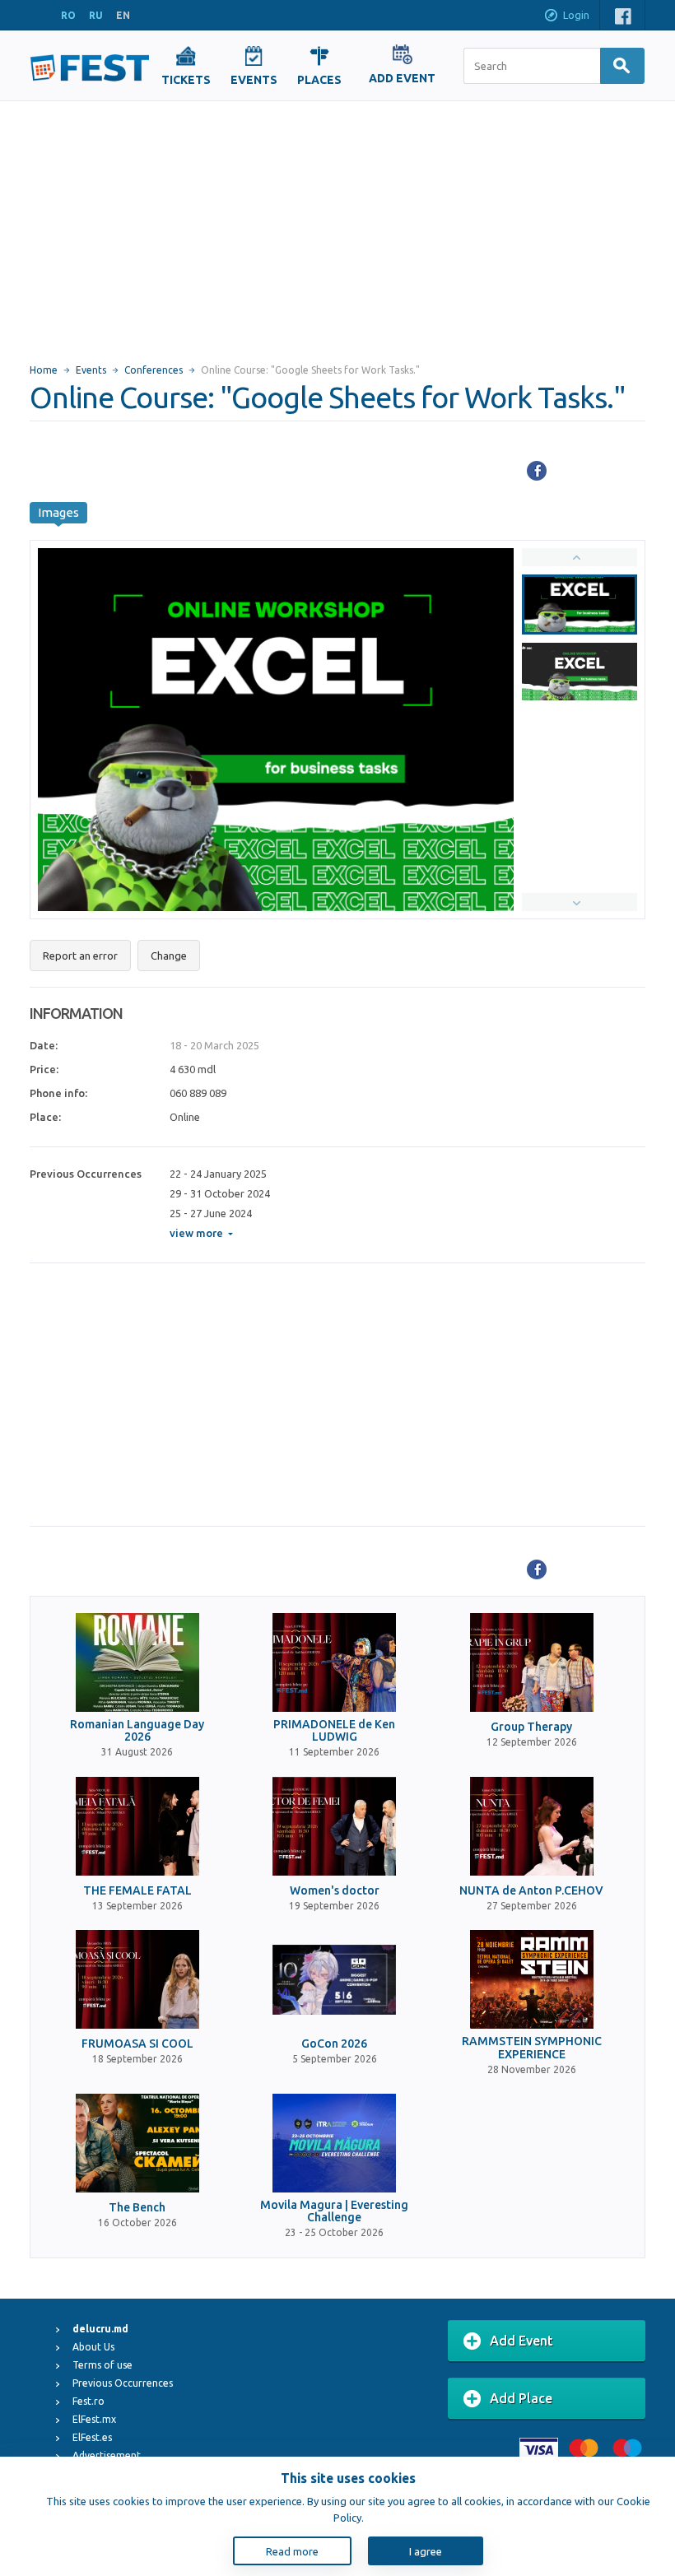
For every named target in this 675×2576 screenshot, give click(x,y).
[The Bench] (137, 2143)
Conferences (154, 370)
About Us (93, 2347)
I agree (426, 2551)
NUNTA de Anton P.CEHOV (531, 1891)
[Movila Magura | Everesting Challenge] (334, 2143)
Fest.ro (88, 2401)
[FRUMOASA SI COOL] (137, 1979)
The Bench (137, 2208)
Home (44, 370)
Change (169, 956)
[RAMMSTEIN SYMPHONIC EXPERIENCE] (532, 1979)
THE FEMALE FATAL (137, 1891)
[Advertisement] (337, 225)
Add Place (521, 2398)
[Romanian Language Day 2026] (137, 1662)
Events (91, 370)
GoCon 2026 (334, 2044)
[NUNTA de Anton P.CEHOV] (532, 1826)
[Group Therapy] (532, 1662)
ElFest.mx (94, 2419)
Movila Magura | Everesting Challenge (334, 2211)
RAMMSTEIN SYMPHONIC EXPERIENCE (532, 2048)
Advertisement (107, 2455)
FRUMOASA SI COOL (137, 2044)
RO (68, 15)
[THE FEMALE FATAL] (137, 1826)
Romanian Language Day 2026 (137, 1731)
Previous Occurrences (123, 2383)
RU (96, 15)
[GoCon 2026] (334, 1979)
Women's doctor (335, 1891)
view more (196, 1233)
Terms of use (102, 2365)
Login (576, 15)
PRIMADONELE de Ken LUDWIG (334, 1731)
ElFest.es (92, 2437)
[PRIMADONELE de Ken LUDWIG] (334, 1662)
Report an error (80, 956)
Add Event (521, 2341)
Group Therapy (531, 1727)
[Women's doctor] (334, 1826)
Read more (292, 2551)
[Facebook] (537, 471)
